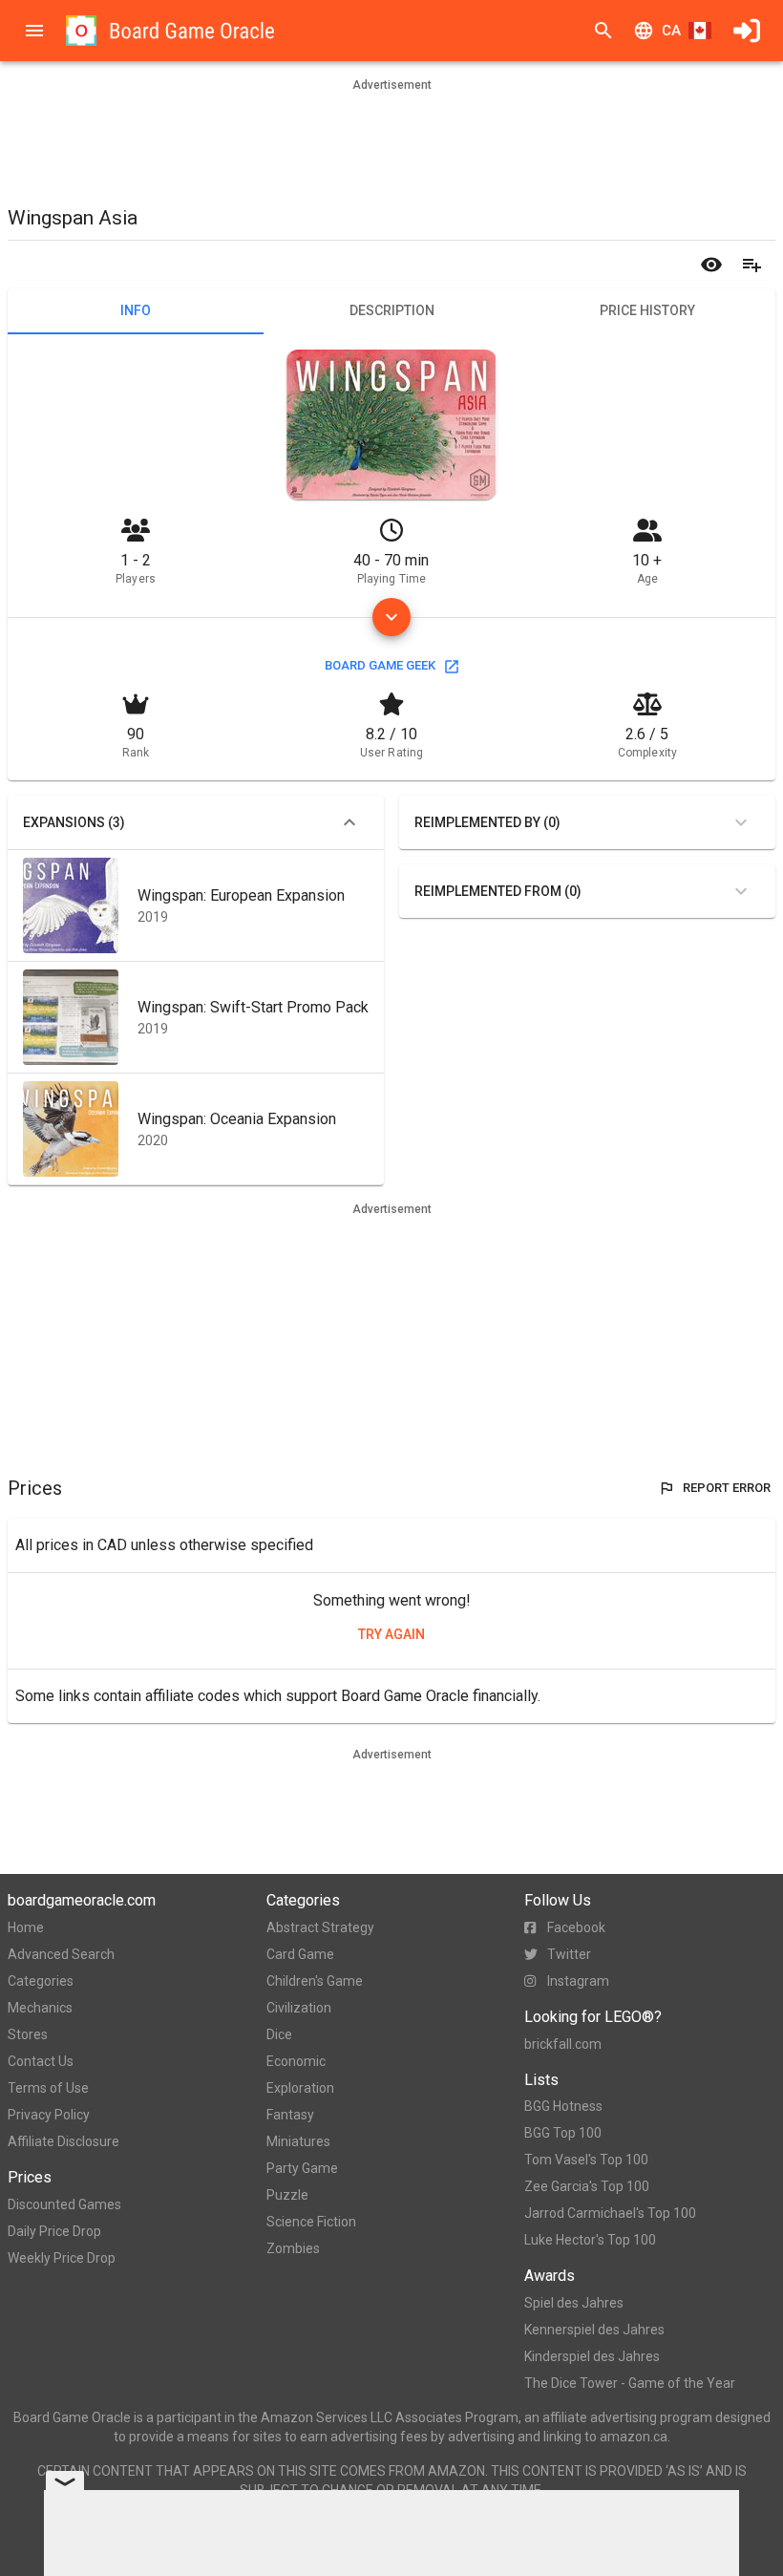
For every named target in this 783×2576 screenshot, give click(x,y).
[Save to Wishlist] (751, 265)
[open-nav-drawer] (34, 31)
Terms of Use (48, 2088)
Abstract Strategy (320, 1927)
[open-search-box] (603, 31)
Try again (391, 1634)
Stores (28, 2034)
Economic (296, 2061)
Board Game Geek (380, 665)
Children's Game (315, 1981)
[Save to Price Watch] (711, 265)
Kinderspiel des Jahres (592, 2356)
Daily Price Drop (54, 2231)
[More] (391, 617)
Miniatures (298, 2141)
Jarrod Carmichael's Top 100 (610, 2213)
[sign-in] (747, 31)
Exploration (300, 2088)
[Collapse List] (349, 822)
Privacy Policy (49, 2115)
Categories (41, 1981)
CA (671, 31)
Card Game (300, 1954)
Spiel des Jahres (574, 2303)
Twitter (569, 1954)
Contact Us (41, 2061)
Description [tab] (392, 310)
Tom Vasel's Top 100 (586, 2160)
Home (26, 1927)
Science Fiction (311, 2222)
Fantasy (290, 2115)
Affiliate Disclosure (63, 2141)
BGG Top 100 (563, 2133)
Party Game (302, 2168)
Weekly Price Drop (62, 2258)
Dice (279, 2034)
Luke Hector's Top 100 (590, 2240)
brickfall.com (563, 2044)
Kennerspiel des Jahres (594, 2330)
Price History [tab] (647, 310)
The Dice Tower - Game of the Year (630, 2383)
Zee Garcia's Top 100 (587, 2186)
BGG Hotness (563, 2106)
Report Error (727, 1488)
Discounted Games (64, 2204)
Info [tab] (136, 310)
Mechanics (40, 2008)
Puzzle (287, 2195)
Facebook (576, 1927)
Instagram (578, 1981)
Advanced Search (61, 1954)
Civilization (299, 2008)
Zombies (293, 2248)
